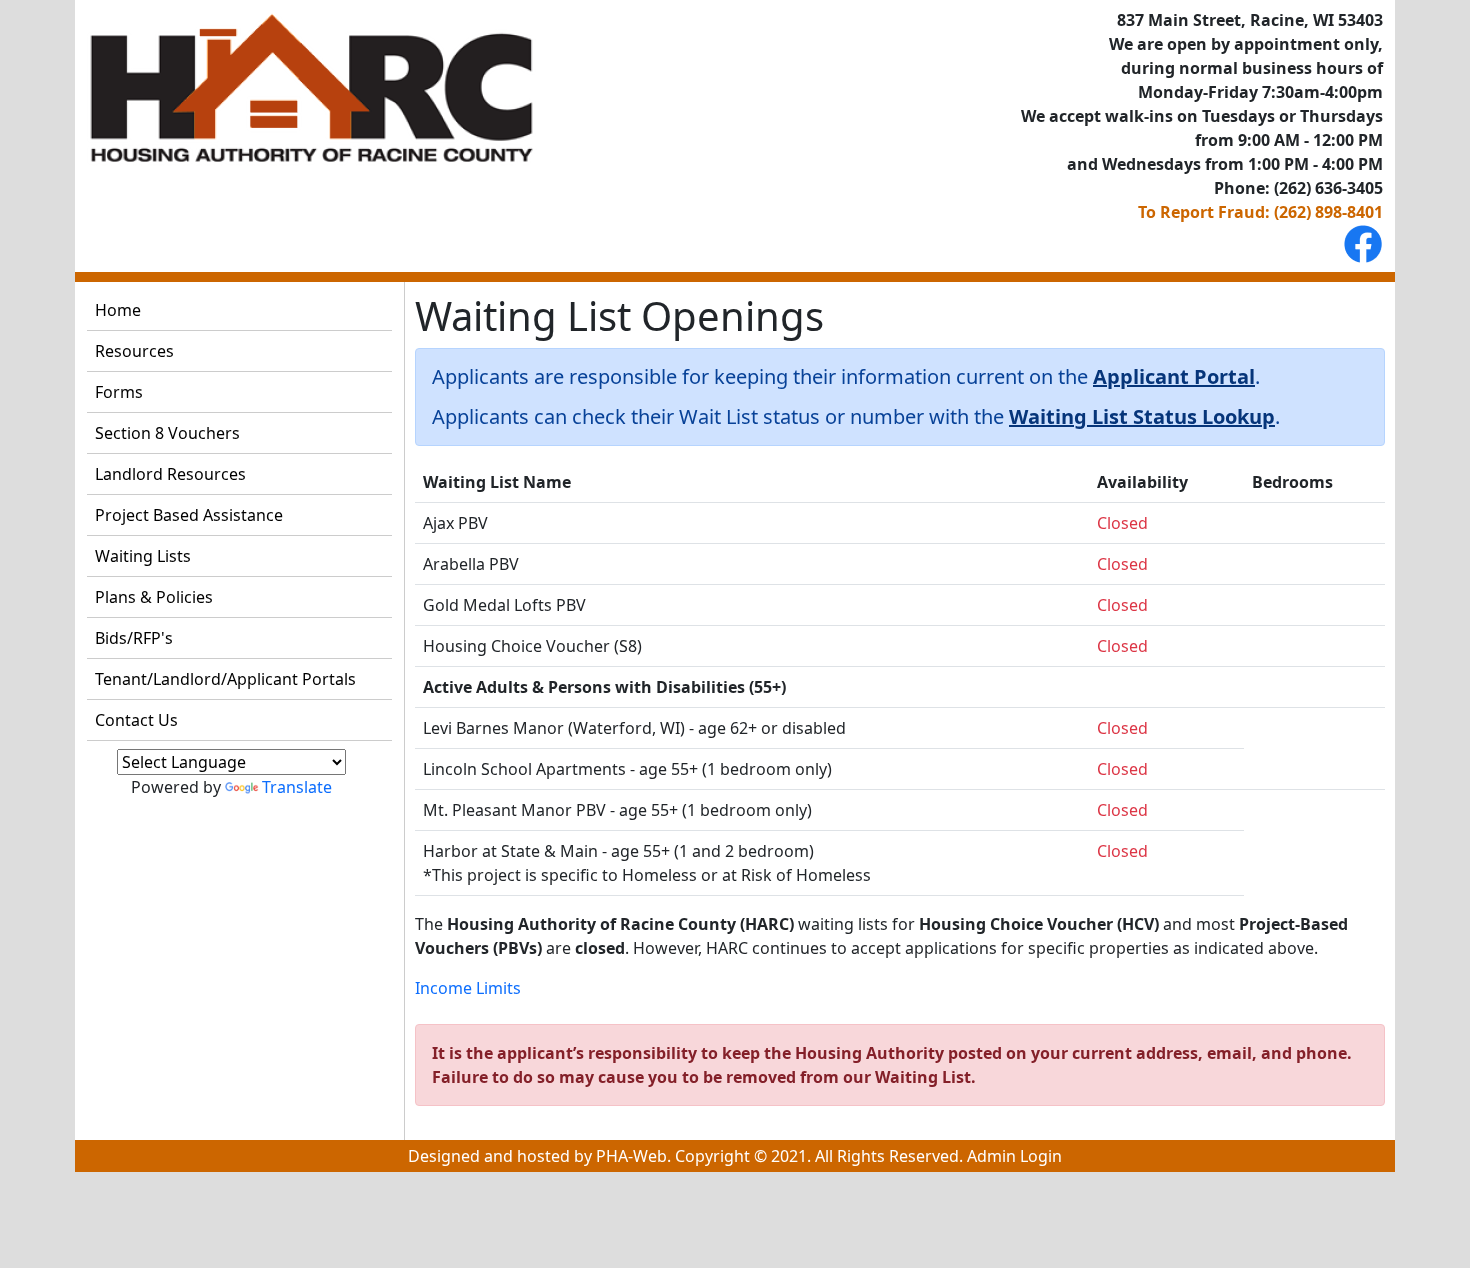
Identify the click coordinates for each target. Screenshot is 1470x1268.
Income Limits (468, 988)
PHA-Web (631, 1156)
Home (118, 310)
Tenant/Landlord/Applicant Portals (225, 679)
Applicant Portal (1174, 376)
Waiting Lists (143, 556)
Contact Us (136, 720)
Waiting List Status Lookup (1142, 416)
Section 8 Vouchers (167, 433)
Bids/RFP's (134, 638)
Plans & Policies (154, 597)
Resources (134, 351)
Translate (297, 787)
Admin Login (1014, 1156)
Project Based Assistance (189, 515)
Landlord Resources (170, 474)
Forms (119, 392)
